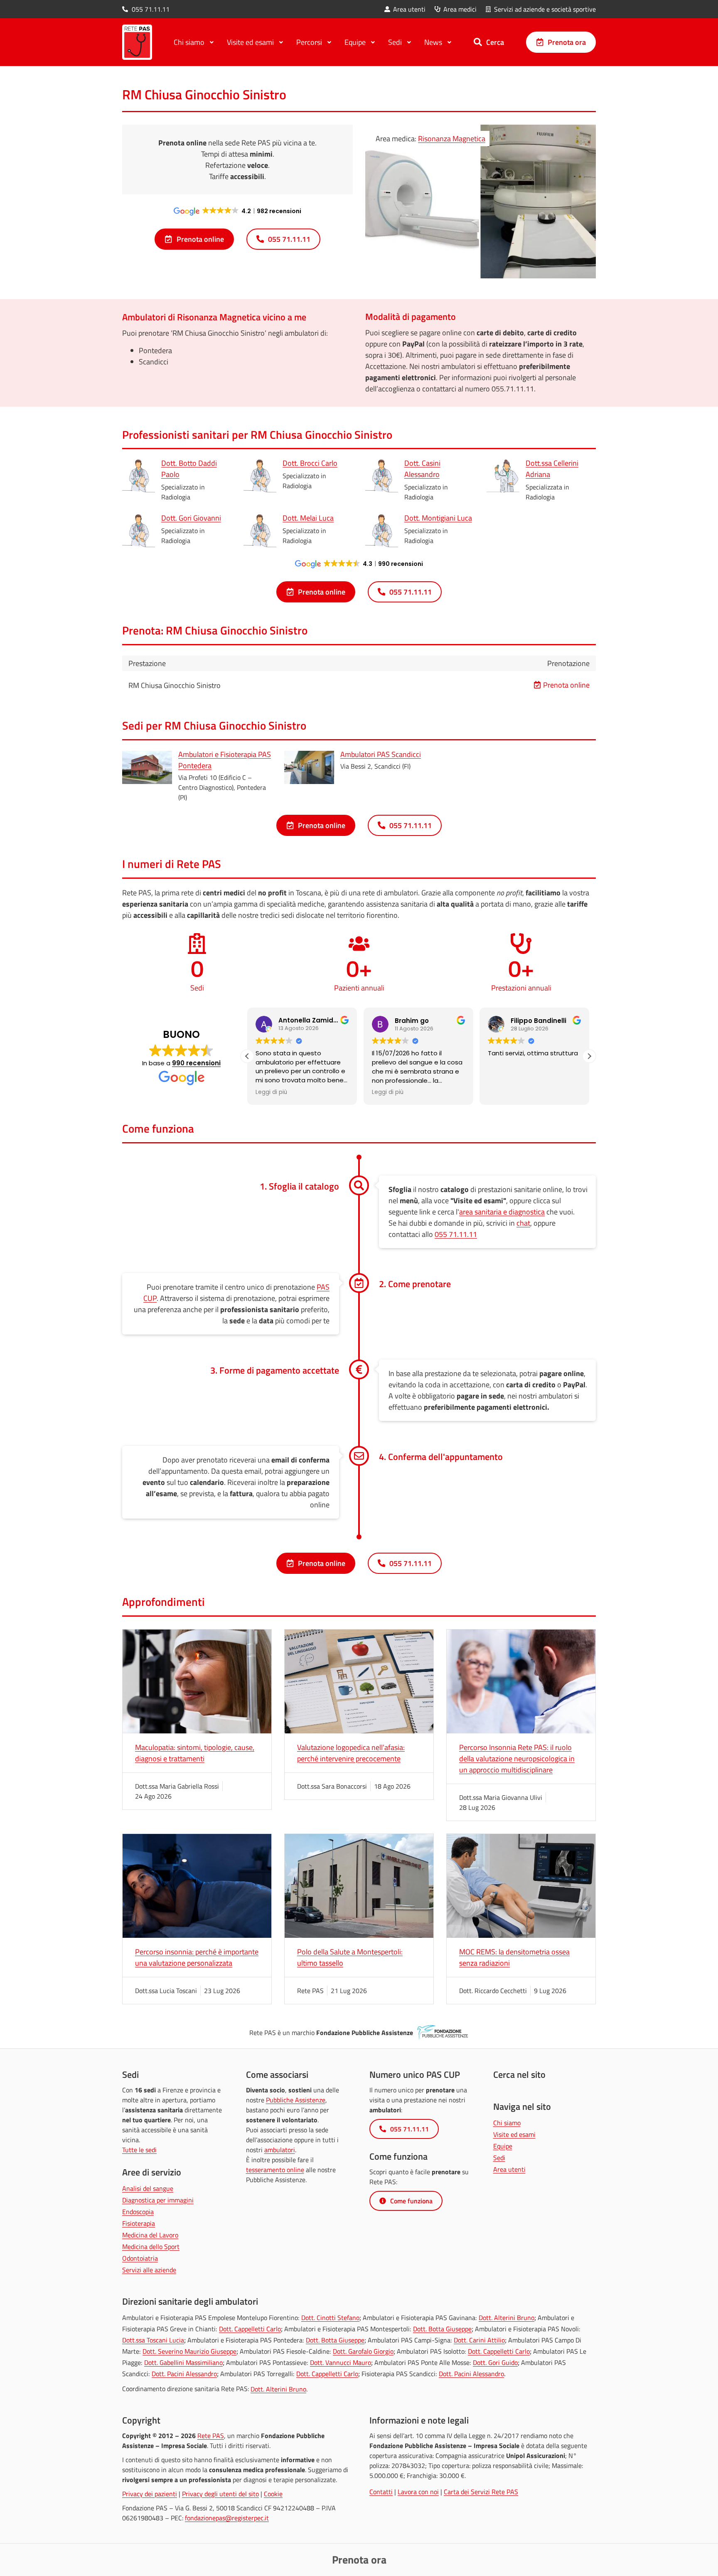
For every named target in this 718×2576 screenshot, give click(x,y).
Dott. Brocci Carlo (310, 463)
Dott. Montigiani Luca (438, 518)
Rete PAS (211, 2436)
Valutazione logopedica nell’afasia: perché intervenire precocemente (351, 1753)
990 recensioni (196, 1063)
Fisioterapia (139, 2223)
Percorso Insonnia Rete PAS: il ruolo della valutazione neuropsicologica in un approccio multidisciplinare (517, 1759)
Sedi (499, 2158)
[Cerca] (478, 42)
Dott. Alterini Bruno (507, 2318)
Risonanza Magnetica (452, 139)
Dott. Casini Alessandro (422, 469)
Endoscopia (138, 2212)
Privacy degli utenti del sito (220, 2494)
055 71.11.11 (456, 1234)
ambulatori (280, 2150)
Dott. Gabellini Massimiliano (183, 2362)
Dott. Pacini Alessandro (184, 2374)
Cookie (273, 2494)
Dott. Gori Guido (495, 2362)
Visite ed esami (514, 2134)
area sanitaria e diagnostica (502, 1212)
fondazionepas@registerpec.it (227, 2518)
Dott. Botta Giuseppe (442, 2329)
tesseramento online (275, 2170)
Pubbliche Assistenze (296, 2100)
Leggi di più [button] (271, 1092)
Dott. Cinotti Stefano (330, 2318)
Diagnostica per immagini (158, 2200)
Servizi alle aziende (149, 2270)
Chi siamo (507, 2123)
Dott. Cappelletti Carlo (250, 2329)
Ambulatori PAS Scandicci (381, 754)
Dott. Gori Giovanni (191, 518)
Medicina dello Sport (151, 2247)
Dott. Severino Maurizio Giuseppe (189, 2351)
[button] (589, 1056)
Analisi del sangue (148, 2188)
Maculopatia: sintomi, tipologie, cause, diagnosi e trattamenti (195, 1753)
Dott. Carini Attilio (479, 2340)
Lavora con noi (418, 2492)
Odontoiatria (140, 2258)
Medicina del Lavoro (150, 2235)
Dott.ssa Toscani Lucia (153, 2340)
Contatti (381, 2492)
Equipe (503, 2146)
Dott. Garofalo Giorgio (363, 2351)
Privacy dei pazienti (150, 2494)
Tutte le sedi (139, 2150)
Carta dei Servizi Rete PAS (481, 2492)
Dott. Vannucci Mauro (341, 2362)
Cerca (495, 42)
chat (523, 1223)
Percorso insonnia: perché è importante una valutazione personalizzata (197, 1957)
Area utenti (509, 2169)
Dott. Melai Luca (308, 518)
